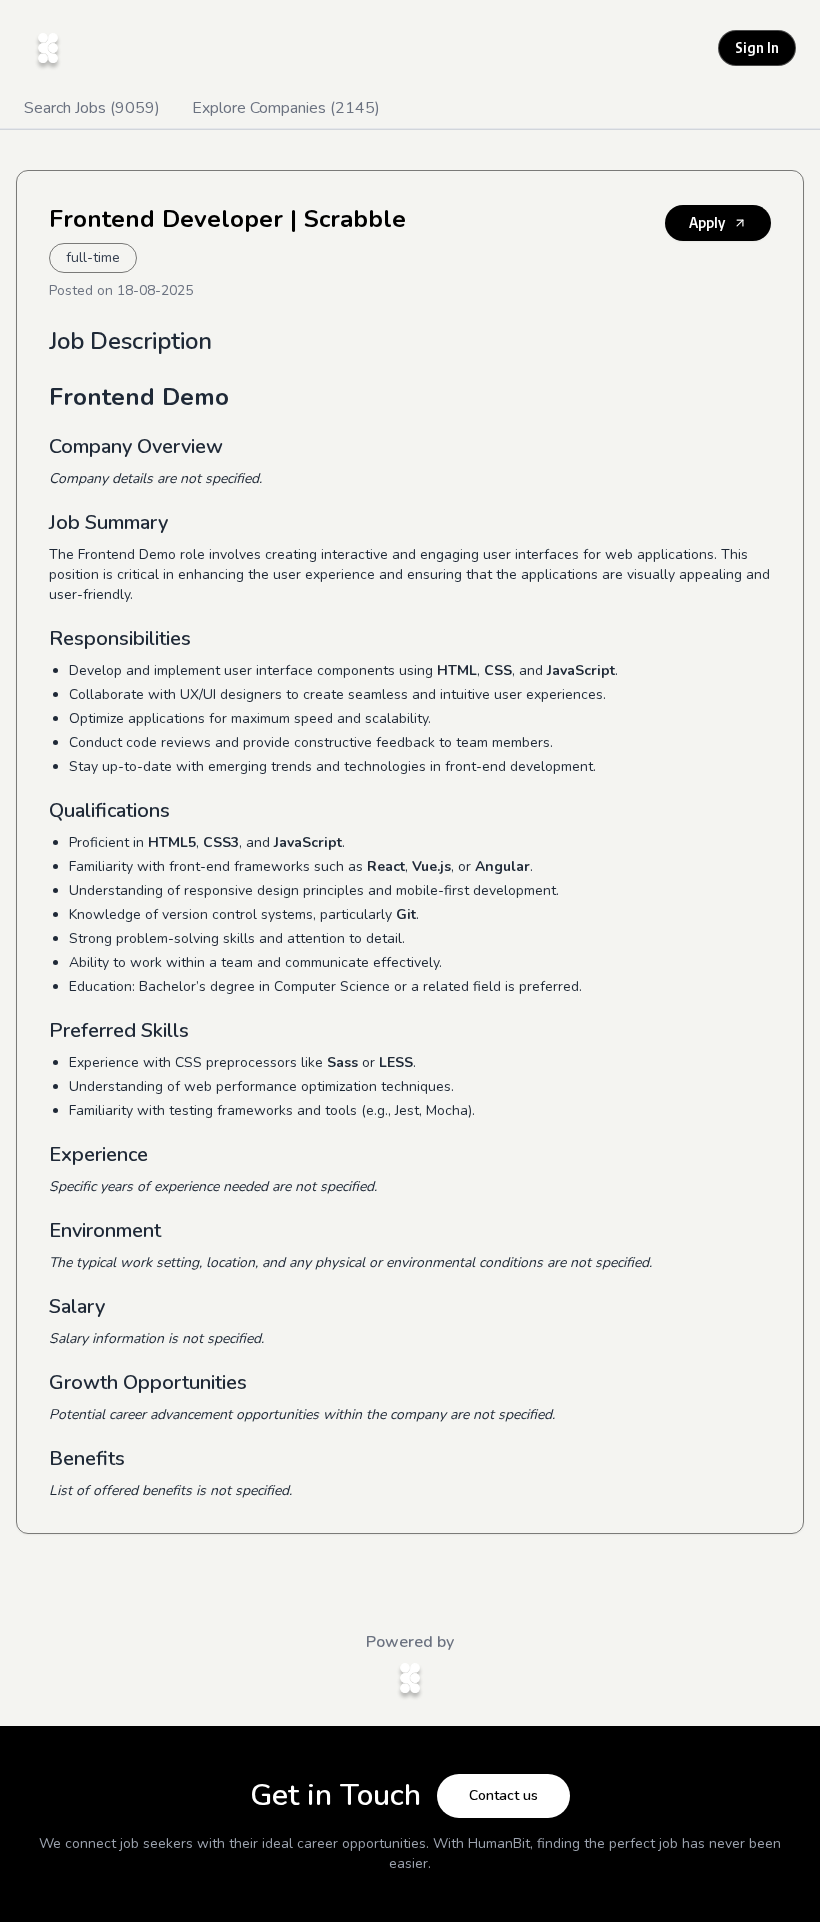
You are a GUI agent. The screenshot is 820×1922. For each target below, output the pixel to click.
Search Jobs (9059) (92, 108)
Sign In (757, 47)
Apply (707, 222)
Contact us (503, 1795)
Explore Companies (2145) (286, 108)
